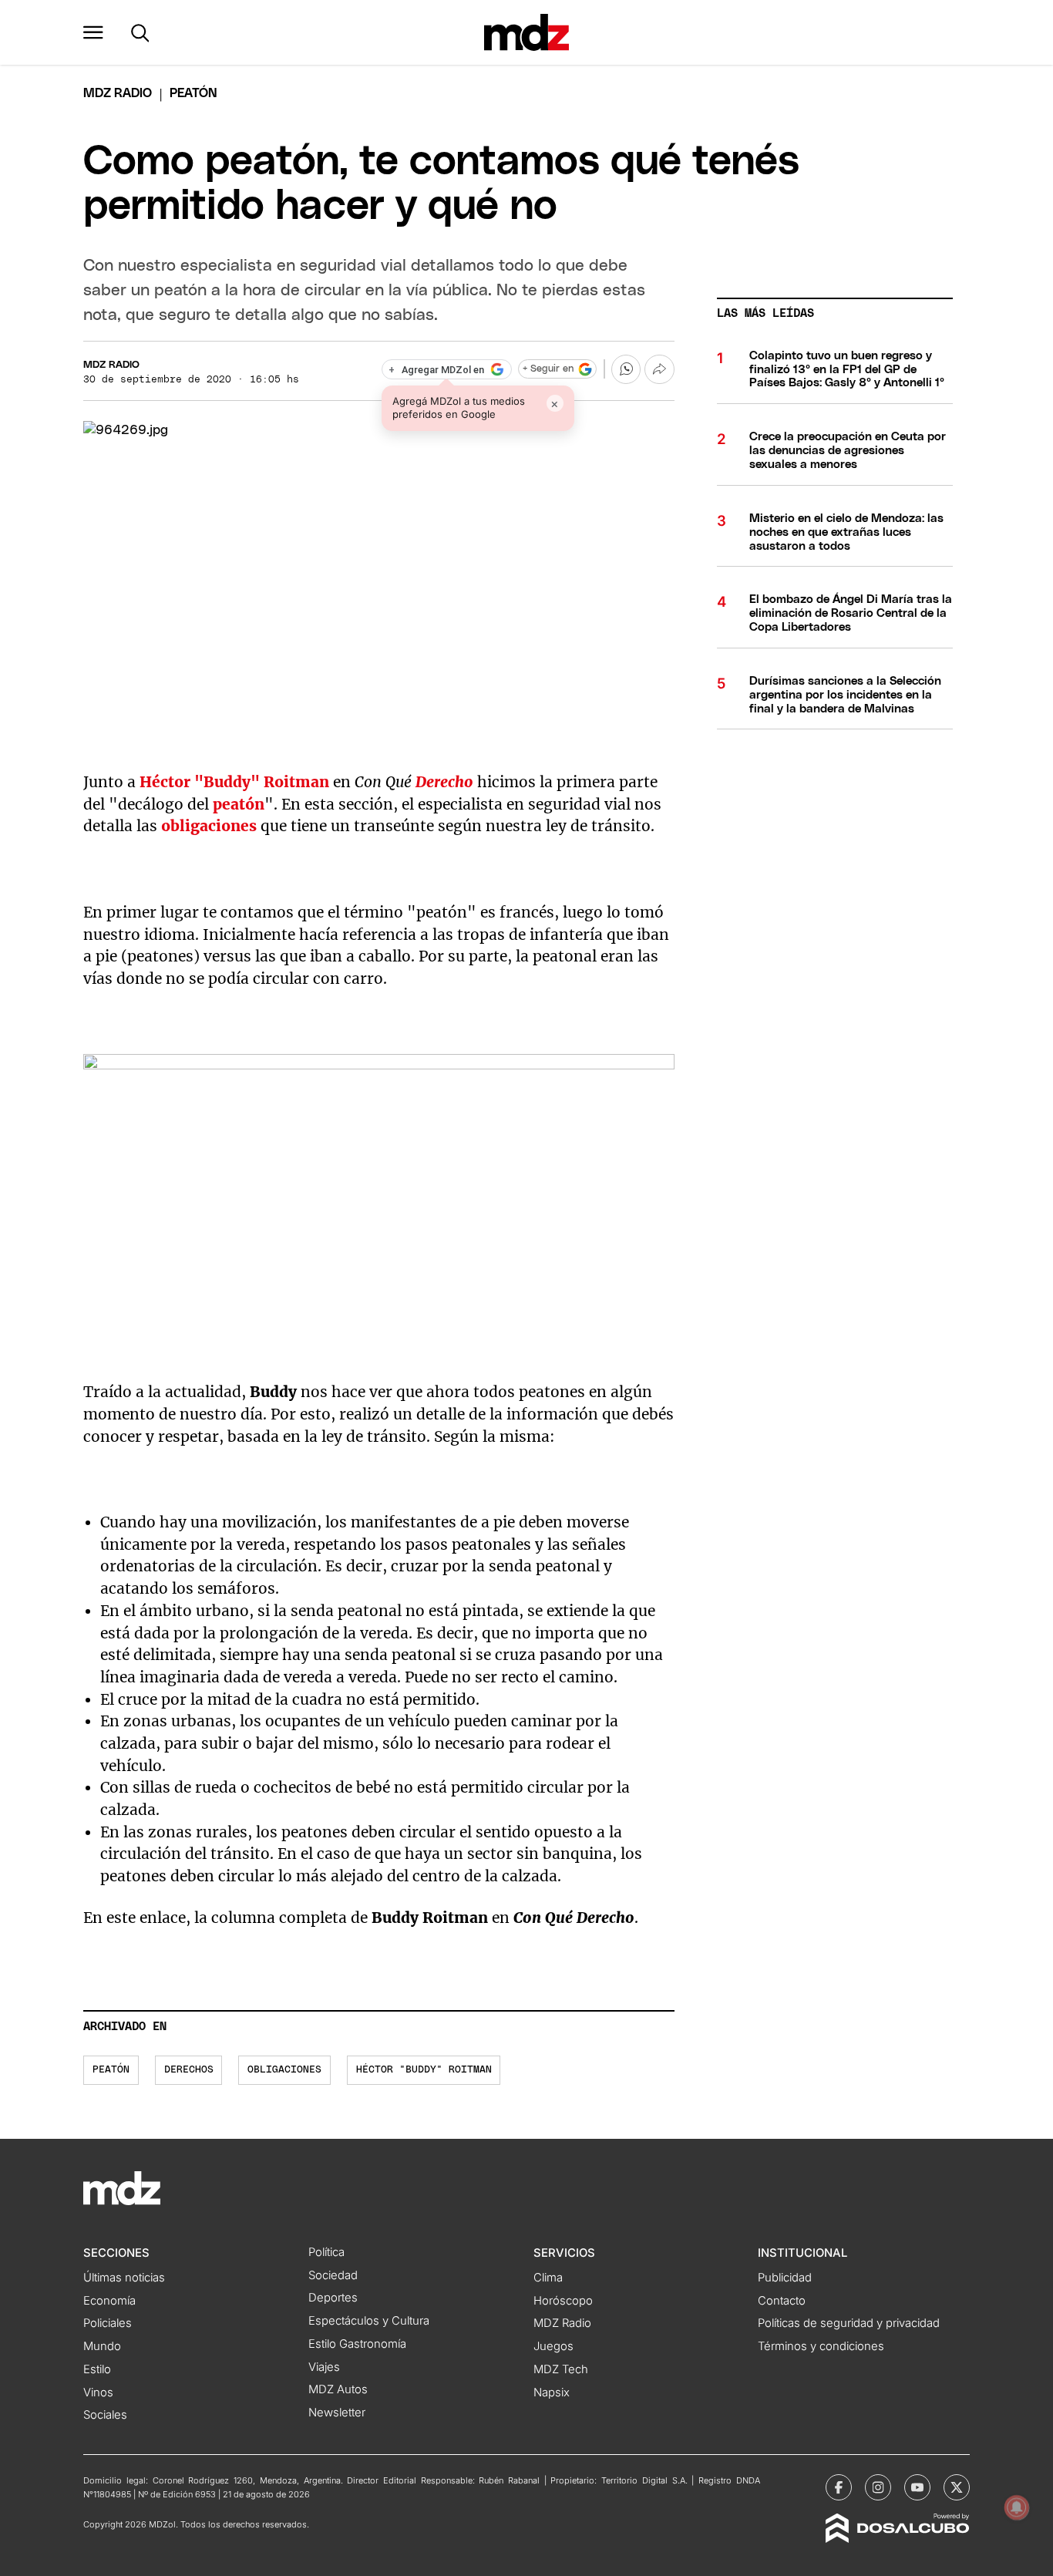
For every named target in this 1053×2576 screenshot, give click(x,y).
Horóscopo (563, 2301)
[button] (93, 32)
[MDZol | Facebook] (839, 2487)
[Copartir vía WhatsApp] (626, 369)
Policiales (108, 2323)
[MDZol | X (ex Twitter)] (957, 2487)
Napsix (552, 2392)
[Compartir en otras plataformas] (659, 369)
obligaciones (209, 826)
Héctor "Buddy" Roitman (234, 782)
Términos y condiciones (821, 2346)
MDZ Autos (338, 2389)
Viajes (324, 2367)
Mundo (102, 2346)
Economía (109, 2301)
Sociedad (333, 2275)
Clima (548, 2278)
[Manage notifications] (1017, 2507)
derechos (189, 2070)
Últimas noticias (124, 2278)
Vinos (98, 2392)
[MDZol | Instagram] (878, 2487)
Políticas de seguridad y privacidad (849, 2323)
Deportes (333, 2298)
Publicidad (785, 2278)
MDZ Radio (118, 93)
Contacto (782, 2301)
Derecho (444, 782)
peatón (239, 804)
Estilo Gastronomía (357, 2344)
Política (326, 2252)
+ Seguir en (548, 369)
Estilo (97, 2369)
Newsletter (337, 2413)
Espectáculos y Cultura (369, 2321)
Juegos (553, 2346)
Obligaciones (284, 2070)
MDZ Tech (561, 2369)
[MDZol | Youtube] (917, 2487)
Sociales (105, 2415)
